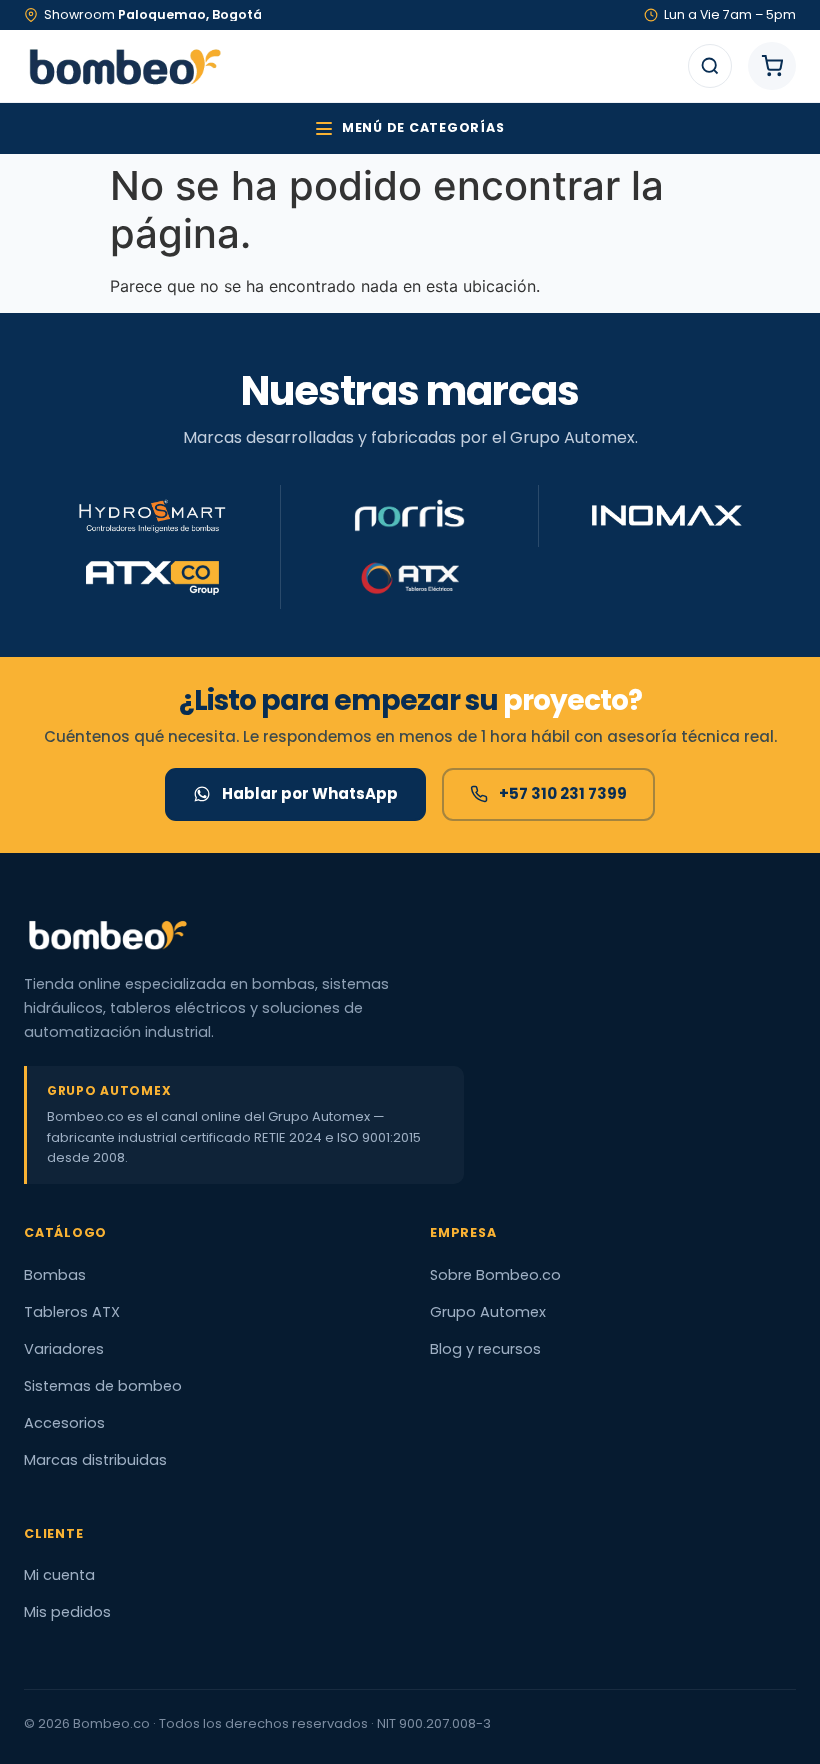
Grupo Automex (488, 1312)
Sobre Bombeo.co (495, 1275)
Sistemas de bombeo (103, 1386)
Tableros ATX (72, 1312)
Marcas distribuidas (95, 1460)
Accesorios (64, 1423)
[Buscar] (710, 66)
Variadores (64, 1349)
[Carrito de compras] (772, 66)
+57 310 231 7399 (563, 793)
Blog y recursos (485, 1349)
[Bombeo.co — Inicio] (124, 66)
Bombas (55, 1275)
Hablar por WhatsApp (310, 793)
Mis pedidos (67, 1612)
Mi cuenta (59, 1575)
